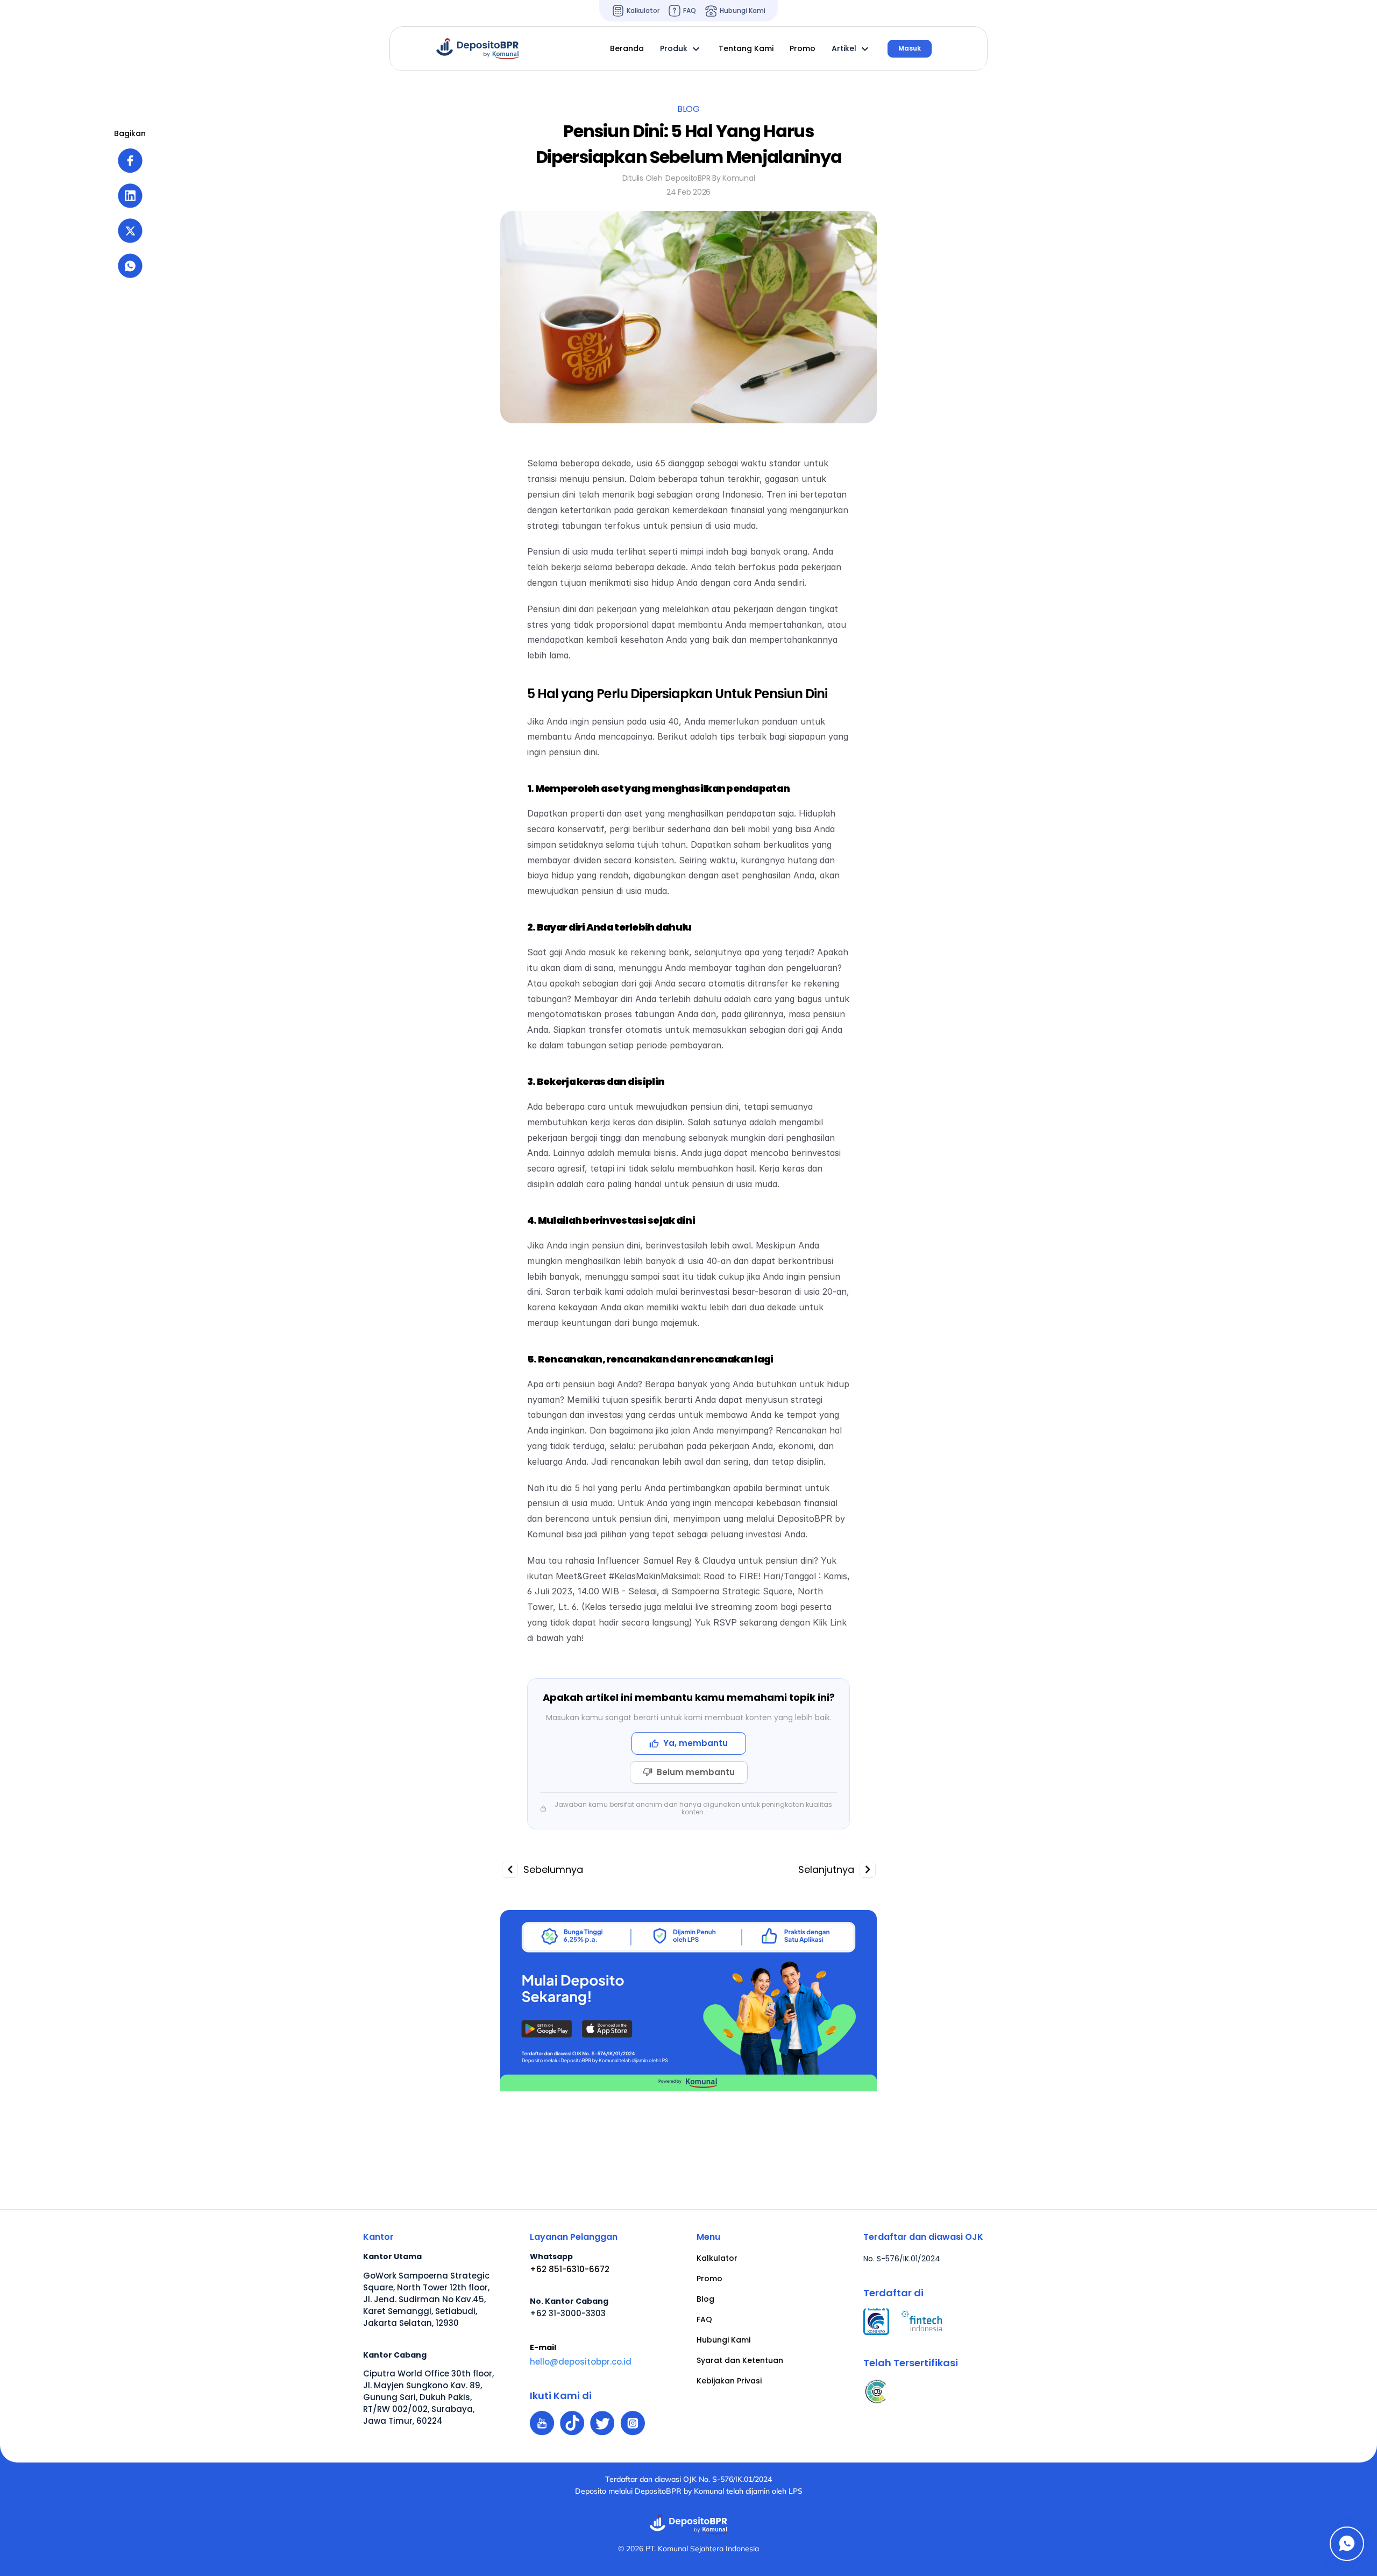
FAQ (704, 2319)
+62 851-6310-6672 (570, 2269)
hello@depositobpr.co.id (581, 2362)
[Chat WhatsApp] (1347, 2544)
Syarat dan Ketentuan (740, 2360)
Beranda (627, 48)
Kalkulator (717, 2258)
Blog (705, 2299)
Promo (709, 2279)
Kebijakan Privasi (729, 2381)
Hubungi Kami (723, 2340)
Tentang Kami (746, 48)
